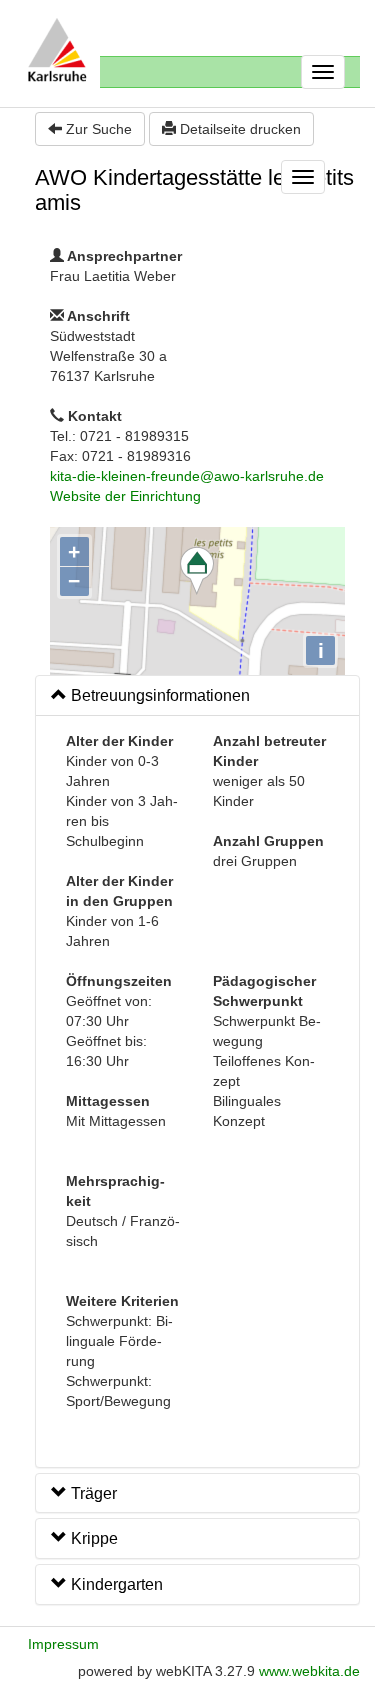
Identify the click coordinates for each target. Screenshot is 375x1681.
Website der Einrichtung (125, 496)
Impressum (63, 1644)
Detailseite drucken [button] (238, 129)
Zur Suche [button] (97, 129)
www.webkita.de (309, 1671)
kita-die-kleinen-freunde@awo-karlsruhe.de (187, 476)
